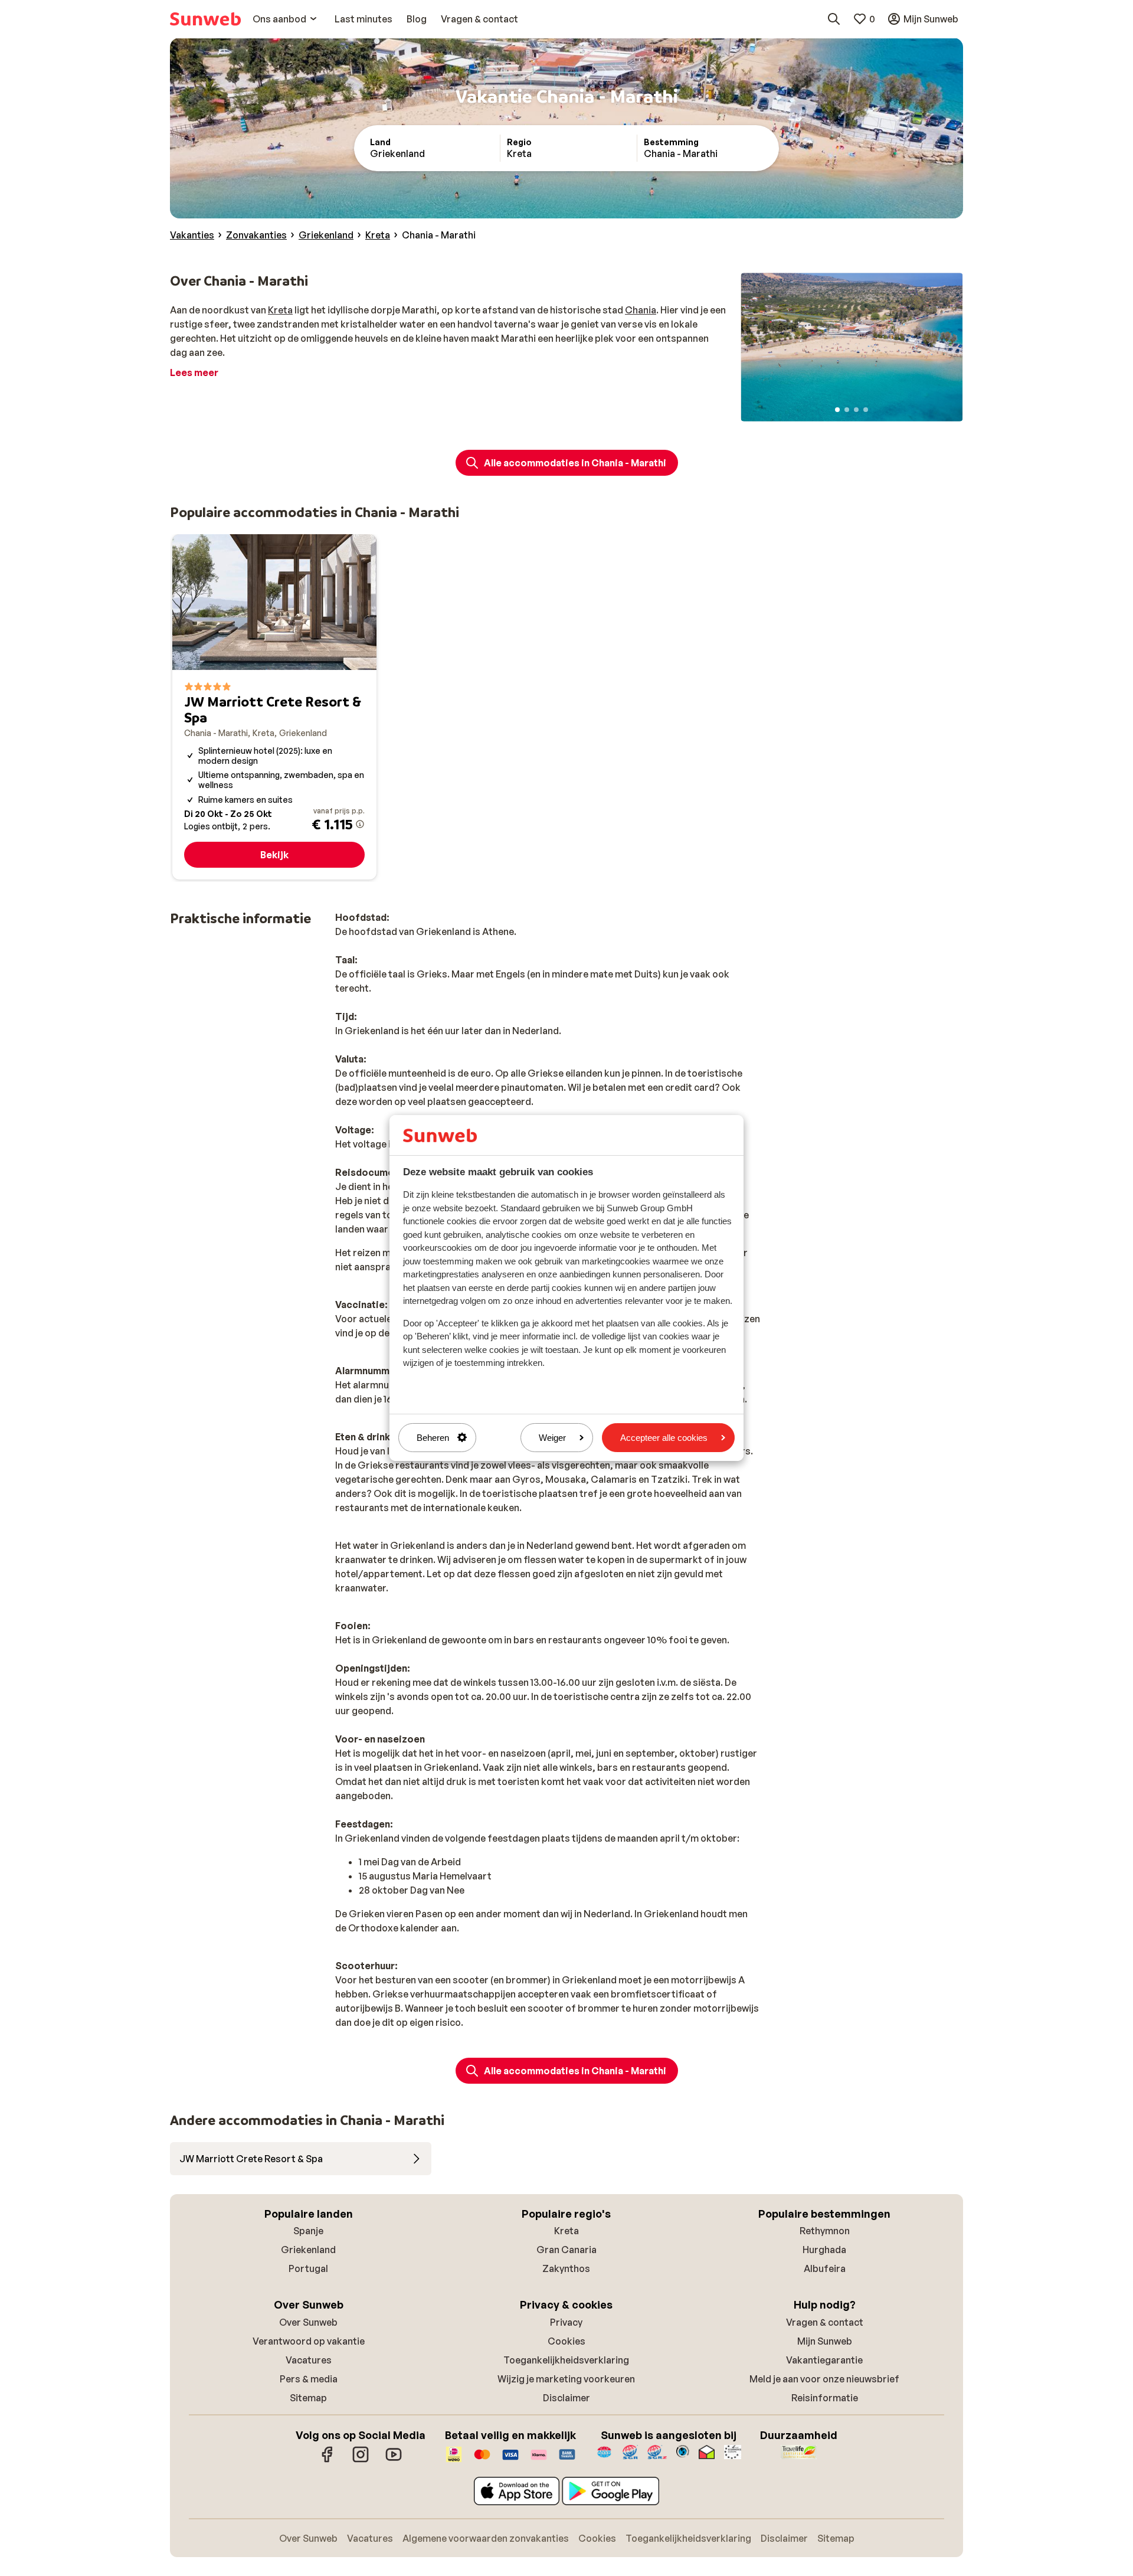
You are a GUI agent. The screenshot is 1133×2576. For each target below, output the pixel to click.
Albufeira (825, 2268)
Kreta (280, 310)
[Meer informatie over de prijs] (360, 824)
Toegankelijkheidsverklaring (566, 2360)
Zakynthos (566, 2268)
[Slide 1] (837, 410)
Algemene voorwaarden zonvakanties (486, 2538)
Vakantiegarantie (824, 2360)
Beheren (433, 1438)
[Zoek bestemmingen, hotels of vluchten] (834, 19)
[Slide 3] (856, 410)
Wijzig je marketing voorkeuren (566, 2379)
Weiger (552, 1438)
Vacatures (309, 2360)
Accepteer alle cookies (664, 1438)
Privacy (566, 2322)
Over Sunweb (308, 2322)
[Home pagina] (205, 19)
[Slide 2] (847, 410)
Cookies (566, 2341)
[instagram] (361, 2460)
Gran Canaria (566, 2250)
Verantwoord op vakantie (309, 2341)
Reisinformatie (825, 2398)
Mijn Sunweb (825, 2341)
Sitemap (308, 2398)
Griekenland (308, 2250)
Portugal (308, 2268)
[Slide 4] (866, 410)
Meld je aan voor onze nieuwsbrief (824, 2379)
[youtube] (394, 2460)
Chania (641, 310)
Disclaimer (566, 2398)
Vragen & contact (825, 2322)
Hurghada (824, 2250)
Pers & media (309, 2379)
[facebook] (328, 2460)
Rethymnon (825, 2231)
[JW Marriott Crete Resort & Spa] (274, 707)
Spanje (308, 2231)
